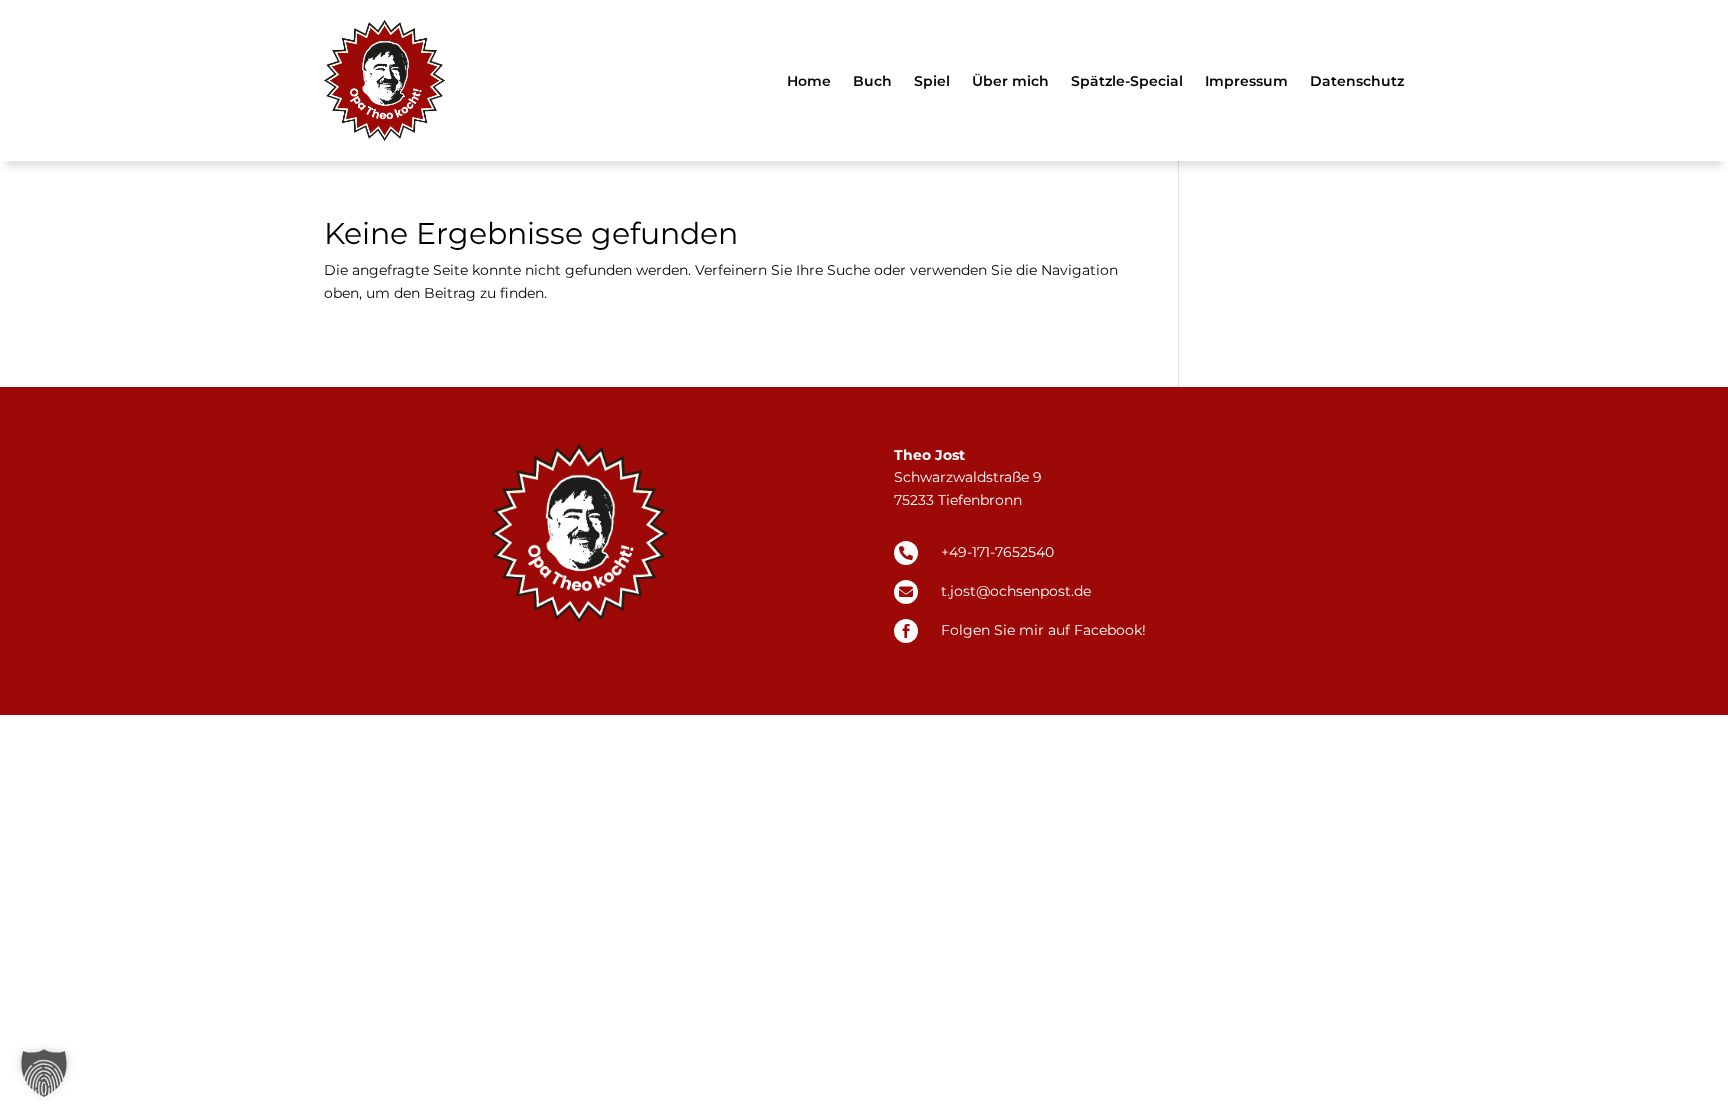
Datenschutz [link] (1357, 81)
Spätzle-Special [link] (1127, 81)
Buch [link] (872, 81)
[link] (384, 80)
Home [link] (809, 81)
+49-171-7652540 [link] (997, 552)
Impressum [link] (1246, 81)
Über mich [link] (1010, 81)
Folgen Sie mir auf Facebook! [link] (1043, 630)
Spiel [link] (932, 81)
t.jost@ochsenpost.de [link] (1016, 591)
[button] (44, 1073)
